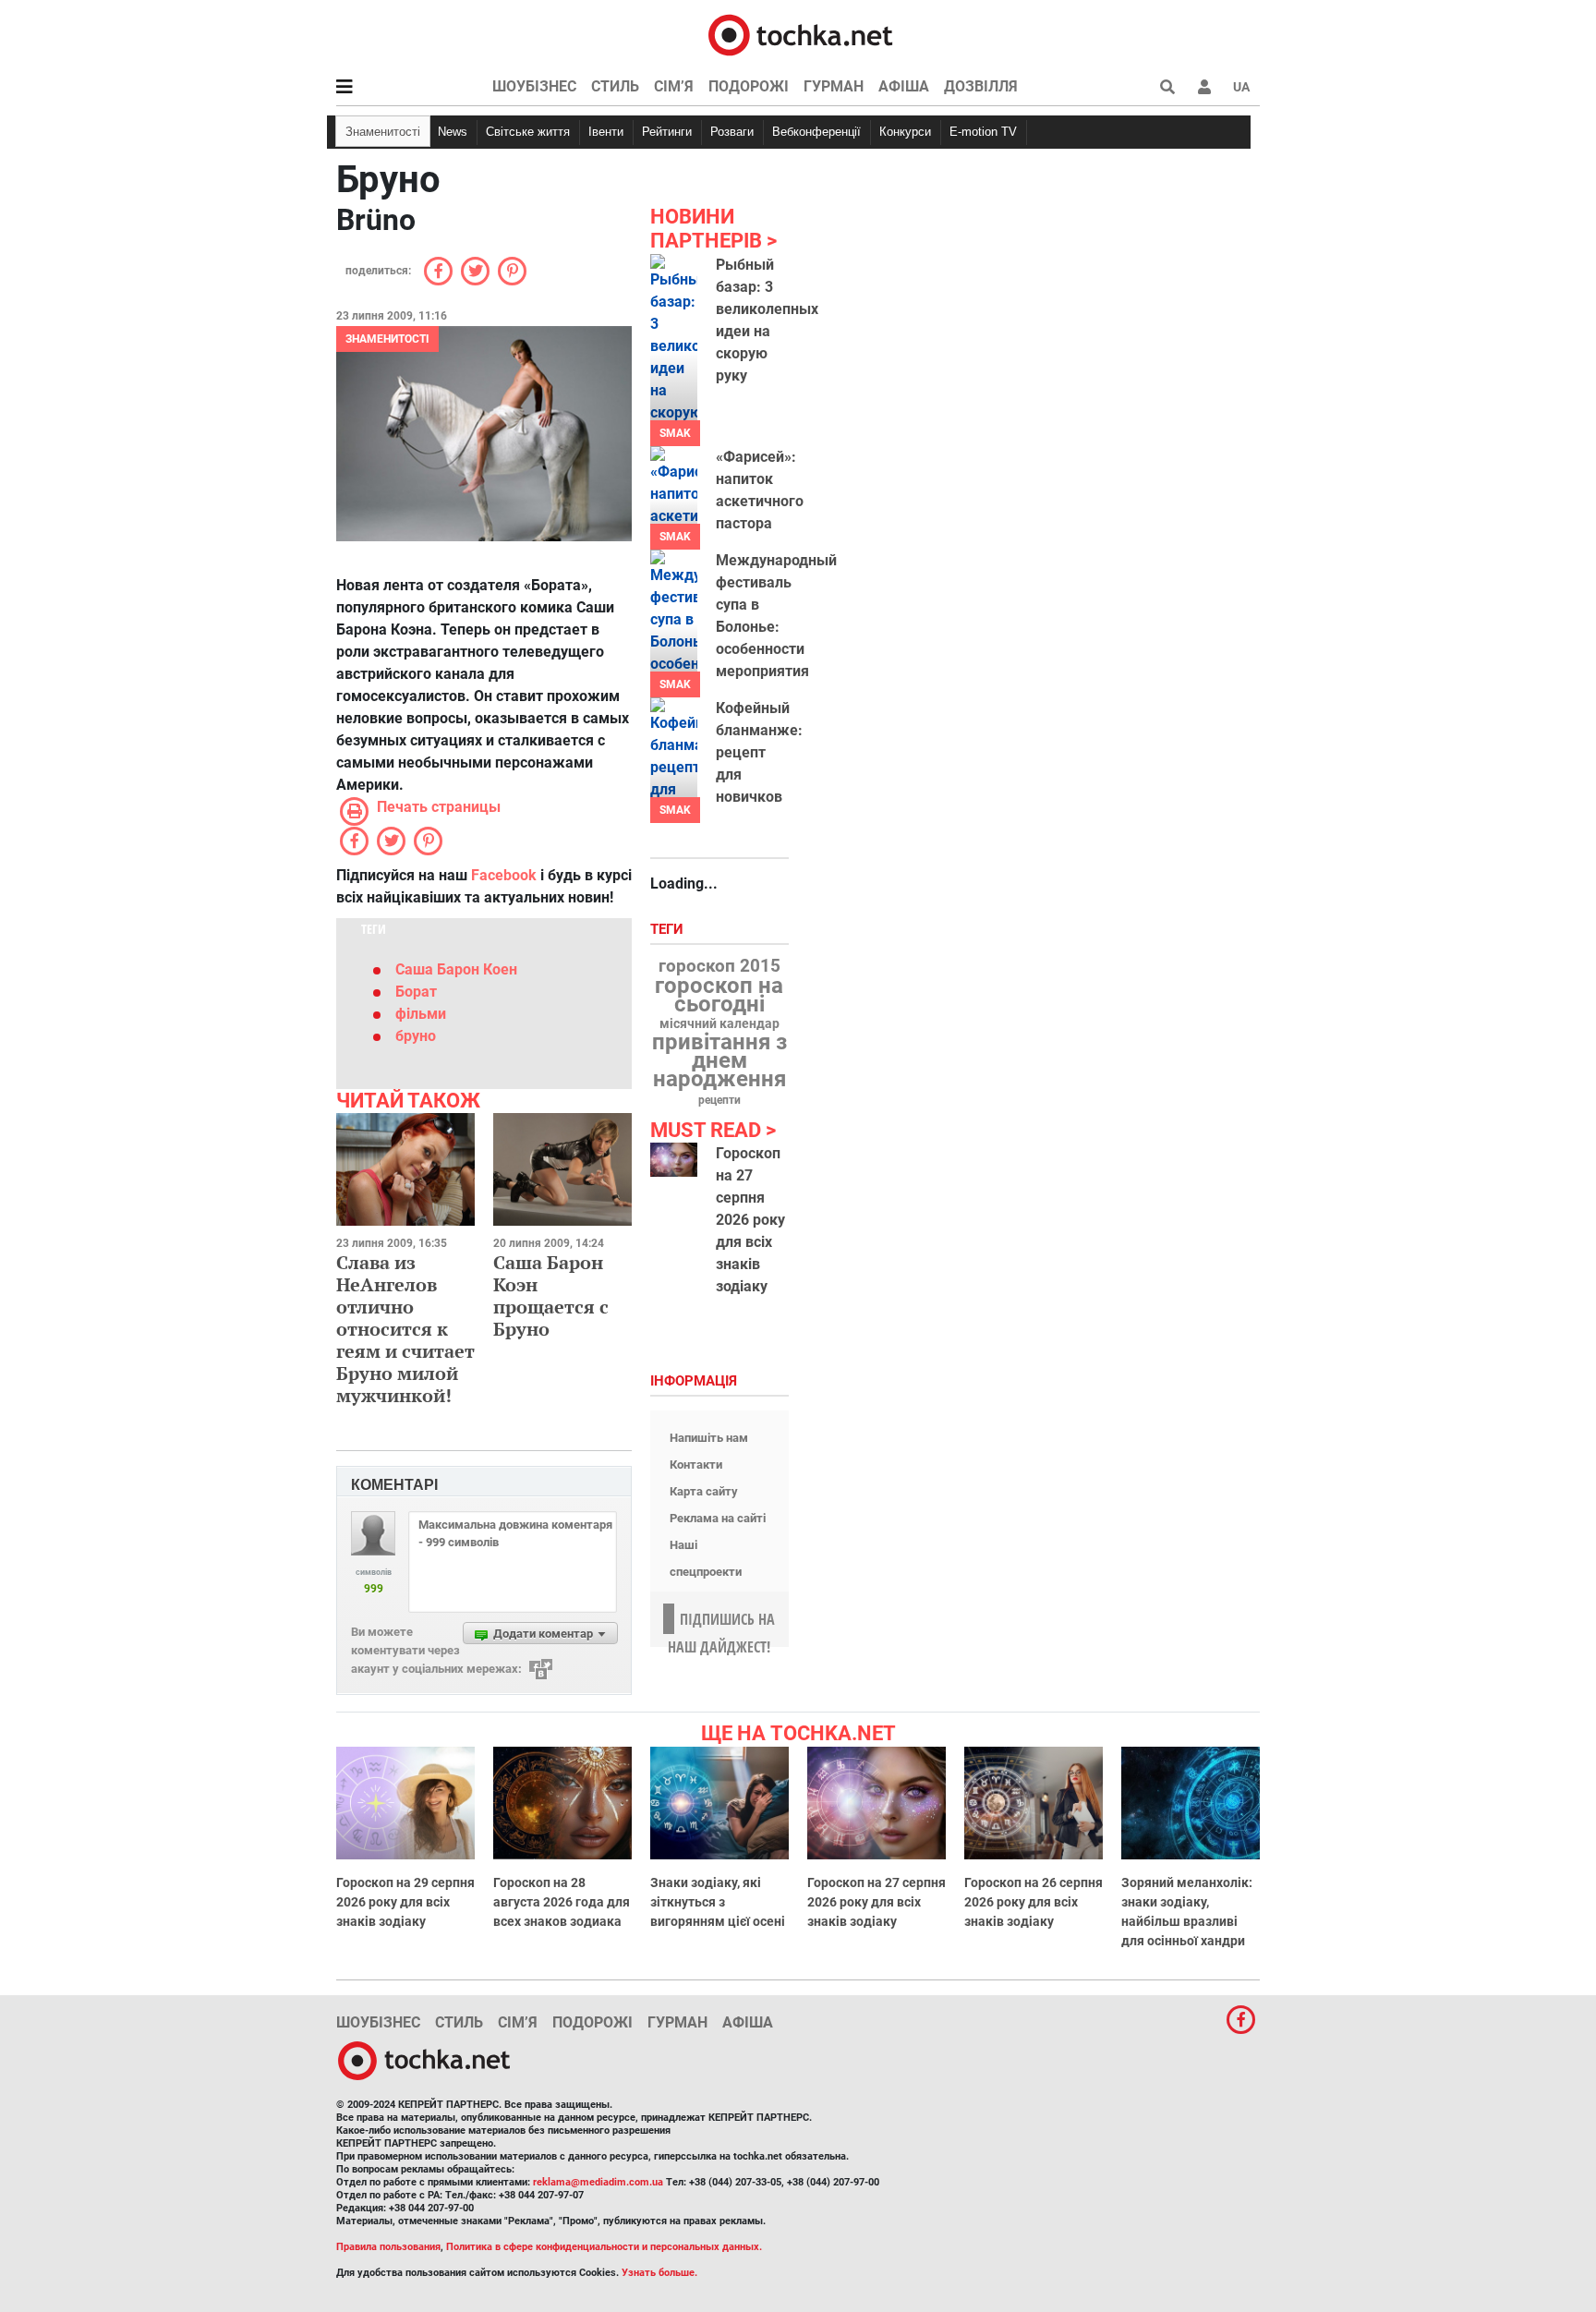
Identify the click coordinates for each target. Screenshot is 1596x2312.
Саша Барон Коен (456, 969)
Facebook (504, 875)
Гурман (834, 86)
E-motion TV (983, 132)
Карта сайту (704, 1491)
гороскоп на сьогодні (719, 995)
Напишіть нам (709, 1438)
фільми (421, 1014)
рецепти (719, 1100)
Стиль (615, 86)
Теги (669, 930)
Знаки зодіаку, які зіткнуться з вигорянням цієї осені (718, 1902)
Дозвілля (981, 86)
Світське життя (528, 132)
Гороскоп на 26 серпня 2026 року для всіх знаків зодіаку (1034, 1902)
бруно (416, 1036)
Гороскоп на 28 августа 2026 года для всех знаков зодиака (562, 1902)
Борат (416, 992)
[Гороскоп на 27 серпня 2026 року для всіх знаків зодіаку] (674, 1160)
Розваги (732, 132)
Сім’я (674, 86)
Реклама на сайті (718, 1518)
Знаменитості (383, 132)
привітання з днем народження (719, 1060)
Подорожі (749, 86)
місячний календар (719, 1024)
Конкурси (905, 132)
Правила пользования (388, 2247)
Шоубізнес (534, 86)
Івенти (606, 132)
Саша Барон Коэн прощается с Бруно (551, 1295)
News (453, 132)
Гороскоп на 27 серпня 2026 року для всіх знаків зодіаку (750, 1220)
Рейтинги (667, 132)
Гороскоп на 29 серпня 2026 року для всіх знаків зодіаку (405, 1902)
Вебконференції (816, 132)
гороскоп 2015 (719, 966)
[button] (1204, 87)
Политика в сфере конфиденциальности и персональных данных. (604, 2247)
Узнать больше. (659, 2273)
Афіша (904, 86)
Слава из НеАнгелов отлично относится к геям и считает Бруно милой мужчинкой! (405, 1329)
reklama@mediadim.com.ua (598, 2182)
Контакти (696, 1465)
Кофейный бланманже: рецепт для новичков (759, 752)
